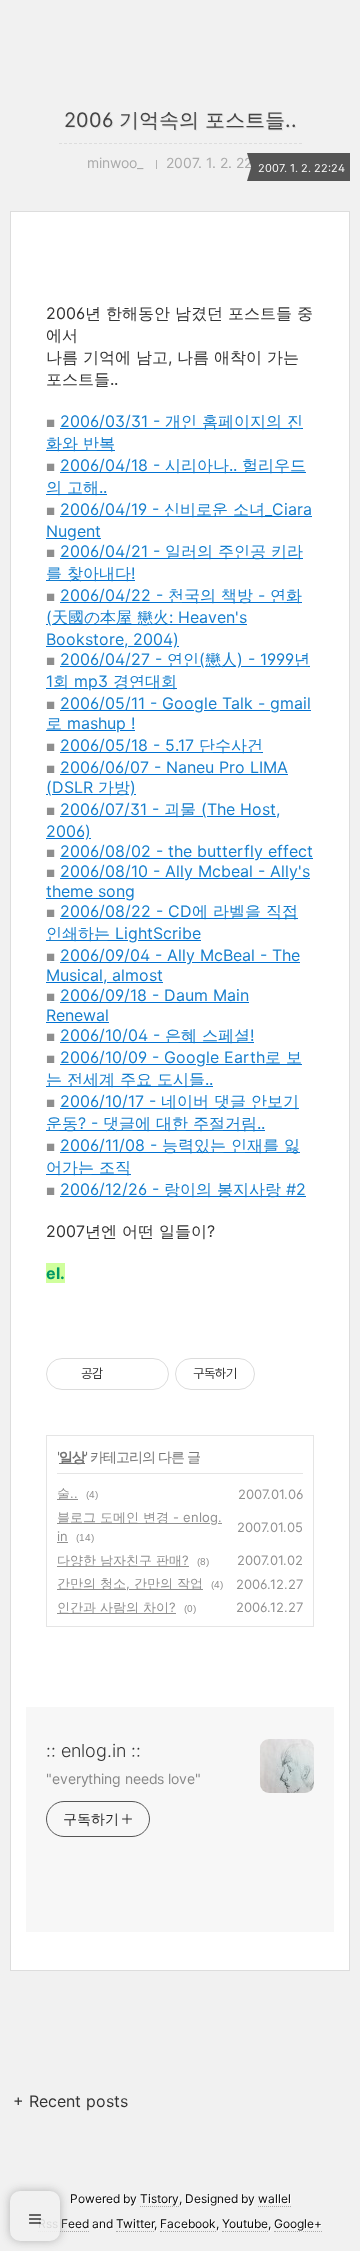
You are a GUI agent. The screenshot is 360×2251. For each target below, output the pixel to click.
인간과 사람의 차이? (116, 1607)
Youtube (245, 2223)
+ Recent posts (70, 2101)
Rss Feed (63, 2223)
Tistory (159, 2198)
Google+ (298, 2223)
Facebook (188, 2223)
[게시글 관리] (146, 1374)
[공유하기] (121, 1374)
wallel (274, 2198)
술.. (67, 1493)
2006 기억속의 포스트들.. (180, 120)
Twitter (135, 2223)
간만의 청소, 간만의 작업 (130, 1583)
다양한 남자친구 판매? (123, 1560)
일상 (72, 1456)
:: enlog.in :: (93, 1750)
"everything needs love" (123, 1778)
